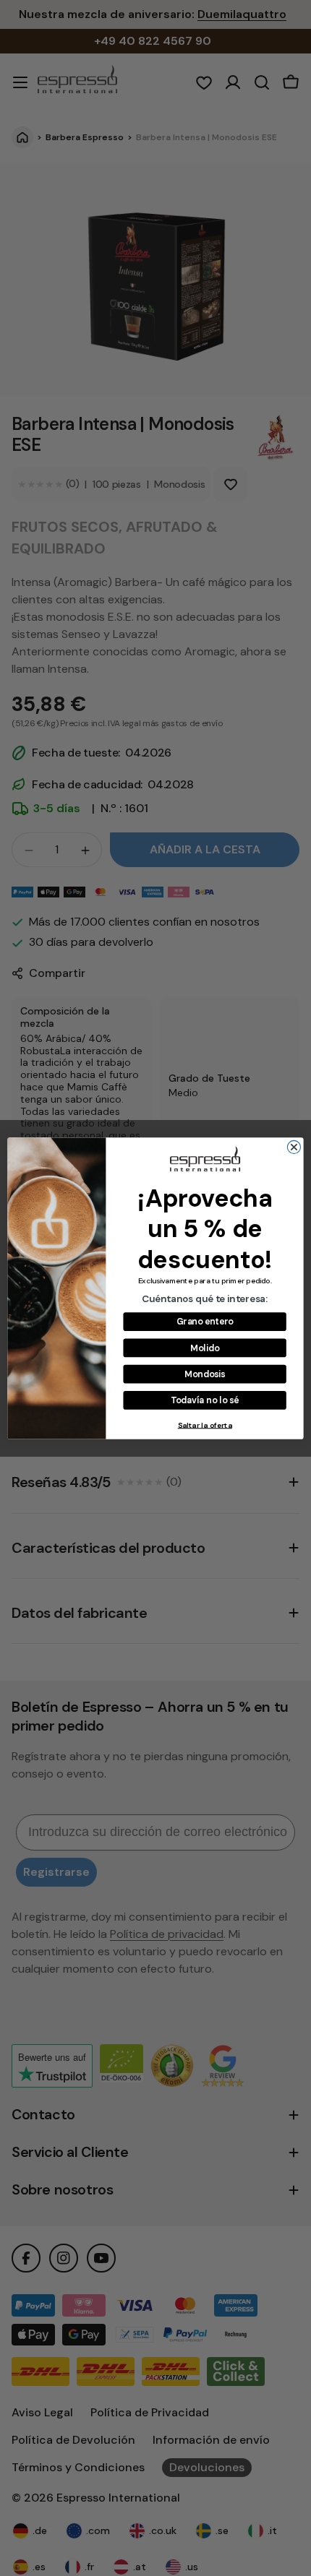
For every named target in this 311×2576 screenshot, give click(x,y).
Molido (205, 1348)
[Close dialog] (294, 1147)
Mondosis (205, 1374)
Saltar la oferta (205, 1425)
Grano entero (205, 1321)
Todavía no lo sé (205, 1400)
